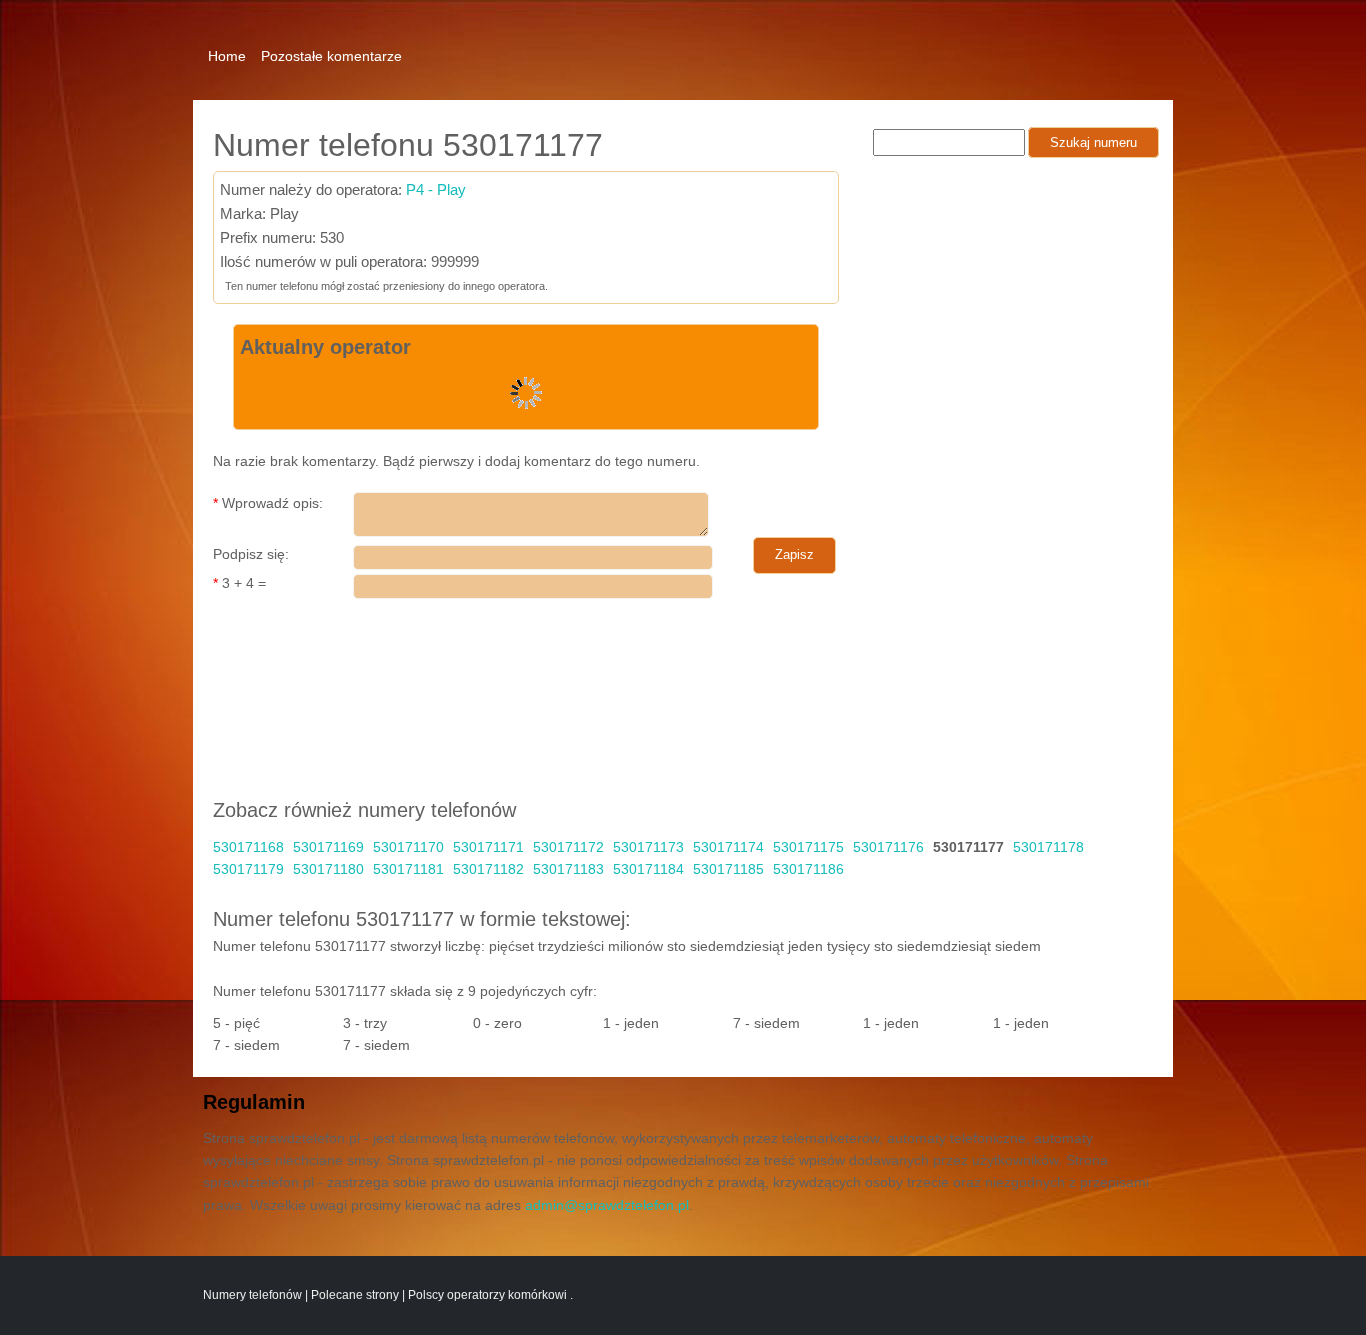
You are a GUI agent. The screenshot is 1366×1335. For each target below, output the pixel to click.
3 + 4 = (239, 583)
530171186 (808, 869)
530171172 (568, 847)
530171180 (328, 869)
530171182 (488, 869)
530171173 (648, 847)
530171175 (808, 847)
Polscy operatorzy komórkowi (489, 1295)
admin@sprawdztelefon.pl (607, 1205)
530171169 (328, 847)
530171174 (728, 847)
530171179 (248, 869)
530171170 (408, 847)
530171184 (648, 869)
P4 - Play (436, 189)
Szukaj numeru (1093, 142)
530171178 (1048, 847)
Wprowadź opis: (268, 503)
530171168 (248, 847)
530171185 (728, 869)
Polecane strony (355, 1295)
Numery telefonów (252, 1295)
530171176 (888, 847)
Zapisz (794, 554)
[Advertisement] (809, 45)
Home (227, 56)
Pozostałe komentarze (331, 56)
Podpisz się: (251, 554)
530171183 (568, 869)
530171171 (488, 847)
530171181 (408, 869)
